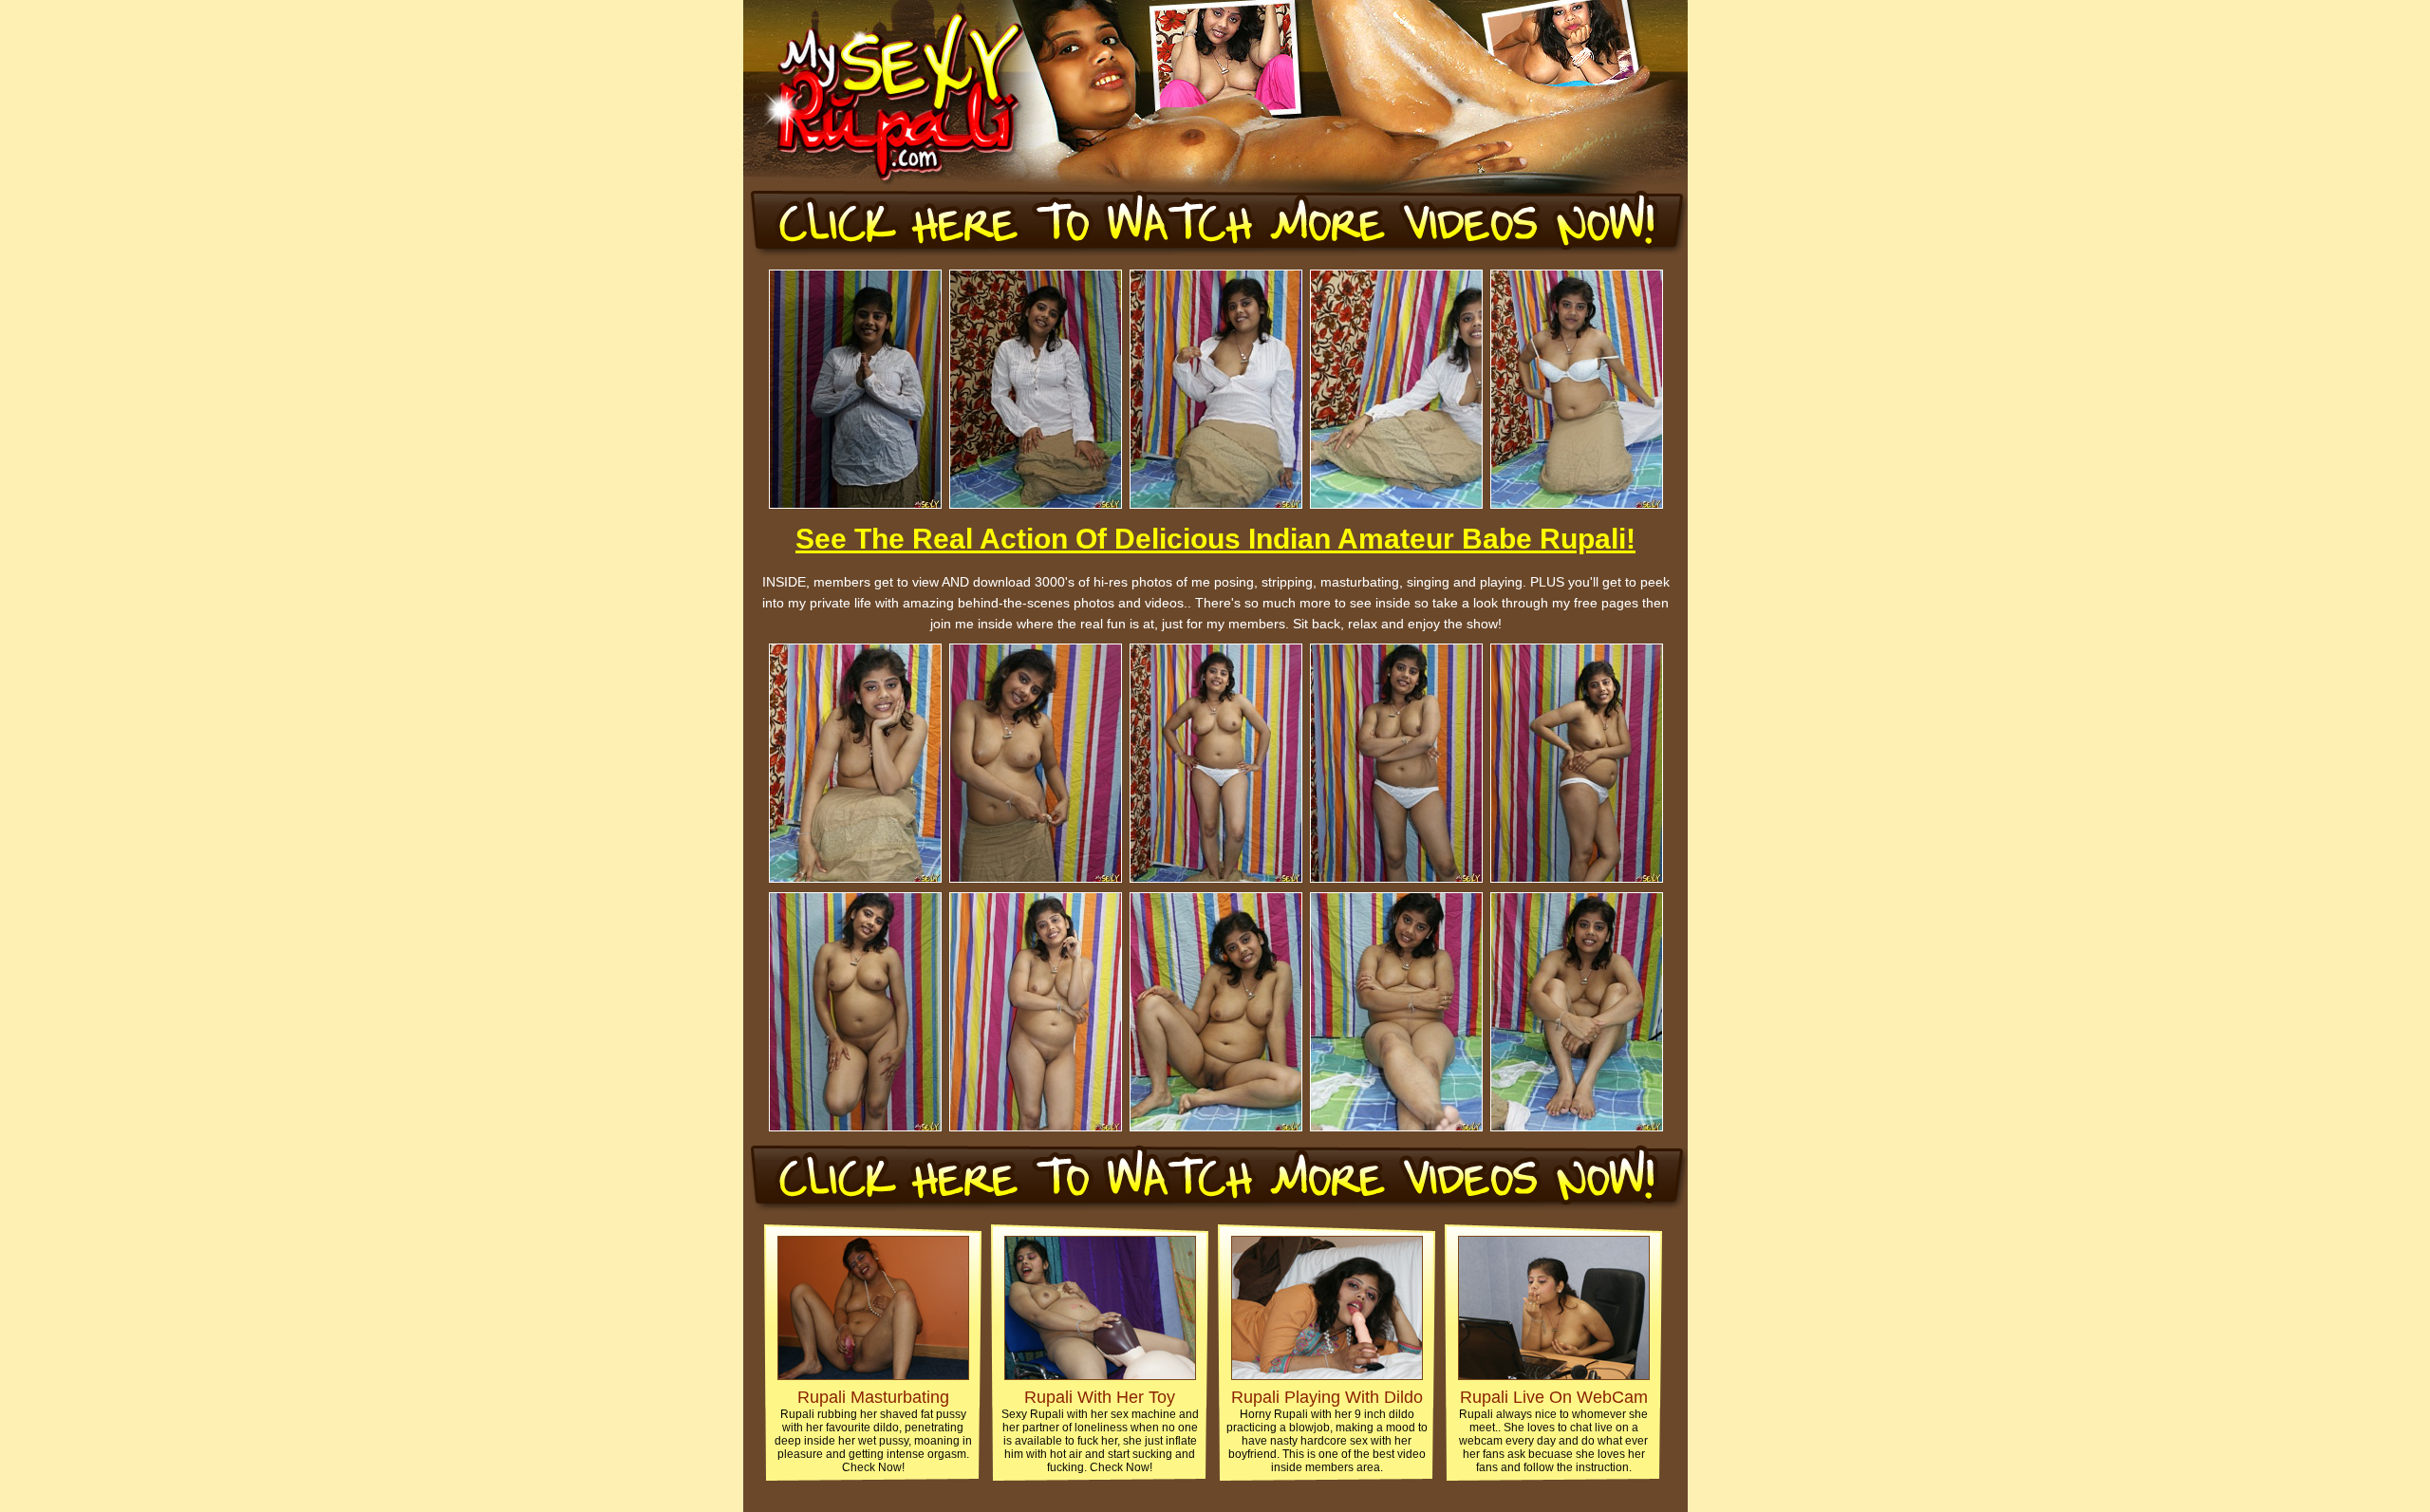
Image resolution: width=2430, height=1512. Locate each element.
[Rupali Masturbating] (873, 1375)
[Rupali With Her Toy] (1100, 1375)
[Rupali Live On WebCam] (1554, 1375)
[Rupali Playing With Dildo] (1327, 1375)
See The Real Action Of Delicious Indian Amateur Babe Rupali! (1215, 539)
